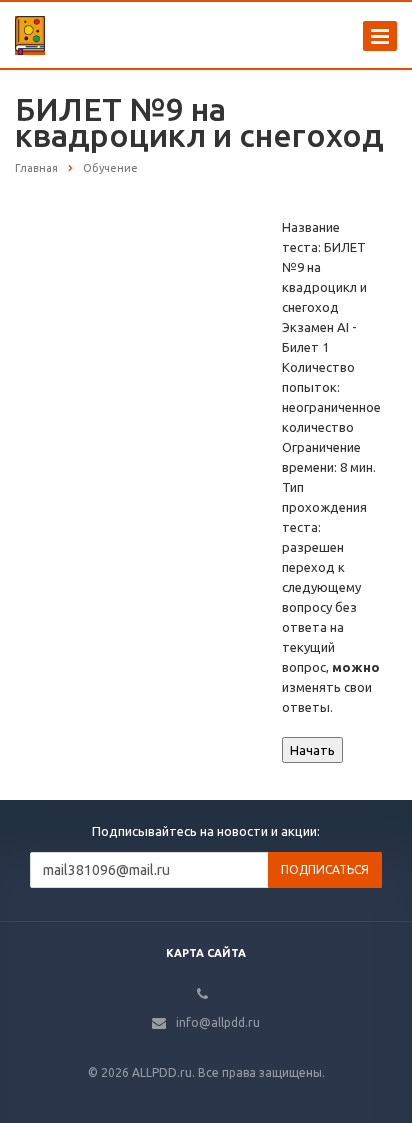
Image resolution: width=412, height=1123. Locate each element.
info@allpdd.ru (218, 1022)
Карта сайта (206, 953)
